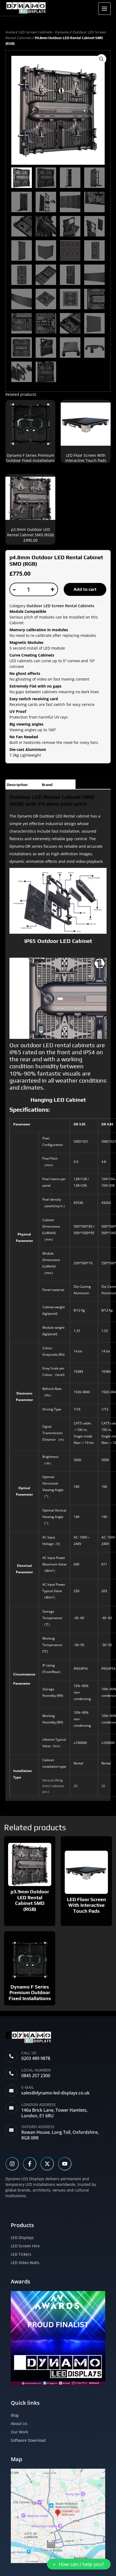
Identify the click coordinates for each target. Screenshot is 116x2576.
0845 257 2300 (36, 2076)
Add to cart (85, 589)
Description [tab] (17, 785)
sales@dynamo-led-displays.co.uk (55, 2093)
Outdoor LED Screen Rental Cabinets (60, 606)
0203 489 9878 (36, 2058)
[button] (101, 59)
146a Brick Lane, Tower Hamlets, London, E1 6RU (54, 2113)
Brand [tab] (47, 785)
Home (10, 32)
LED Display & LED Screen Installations (12, 16)
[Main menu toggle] (104, 9)
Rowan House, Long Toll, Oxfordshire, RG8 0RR (60, 2135)
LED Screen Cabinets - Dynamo (44, 32)
